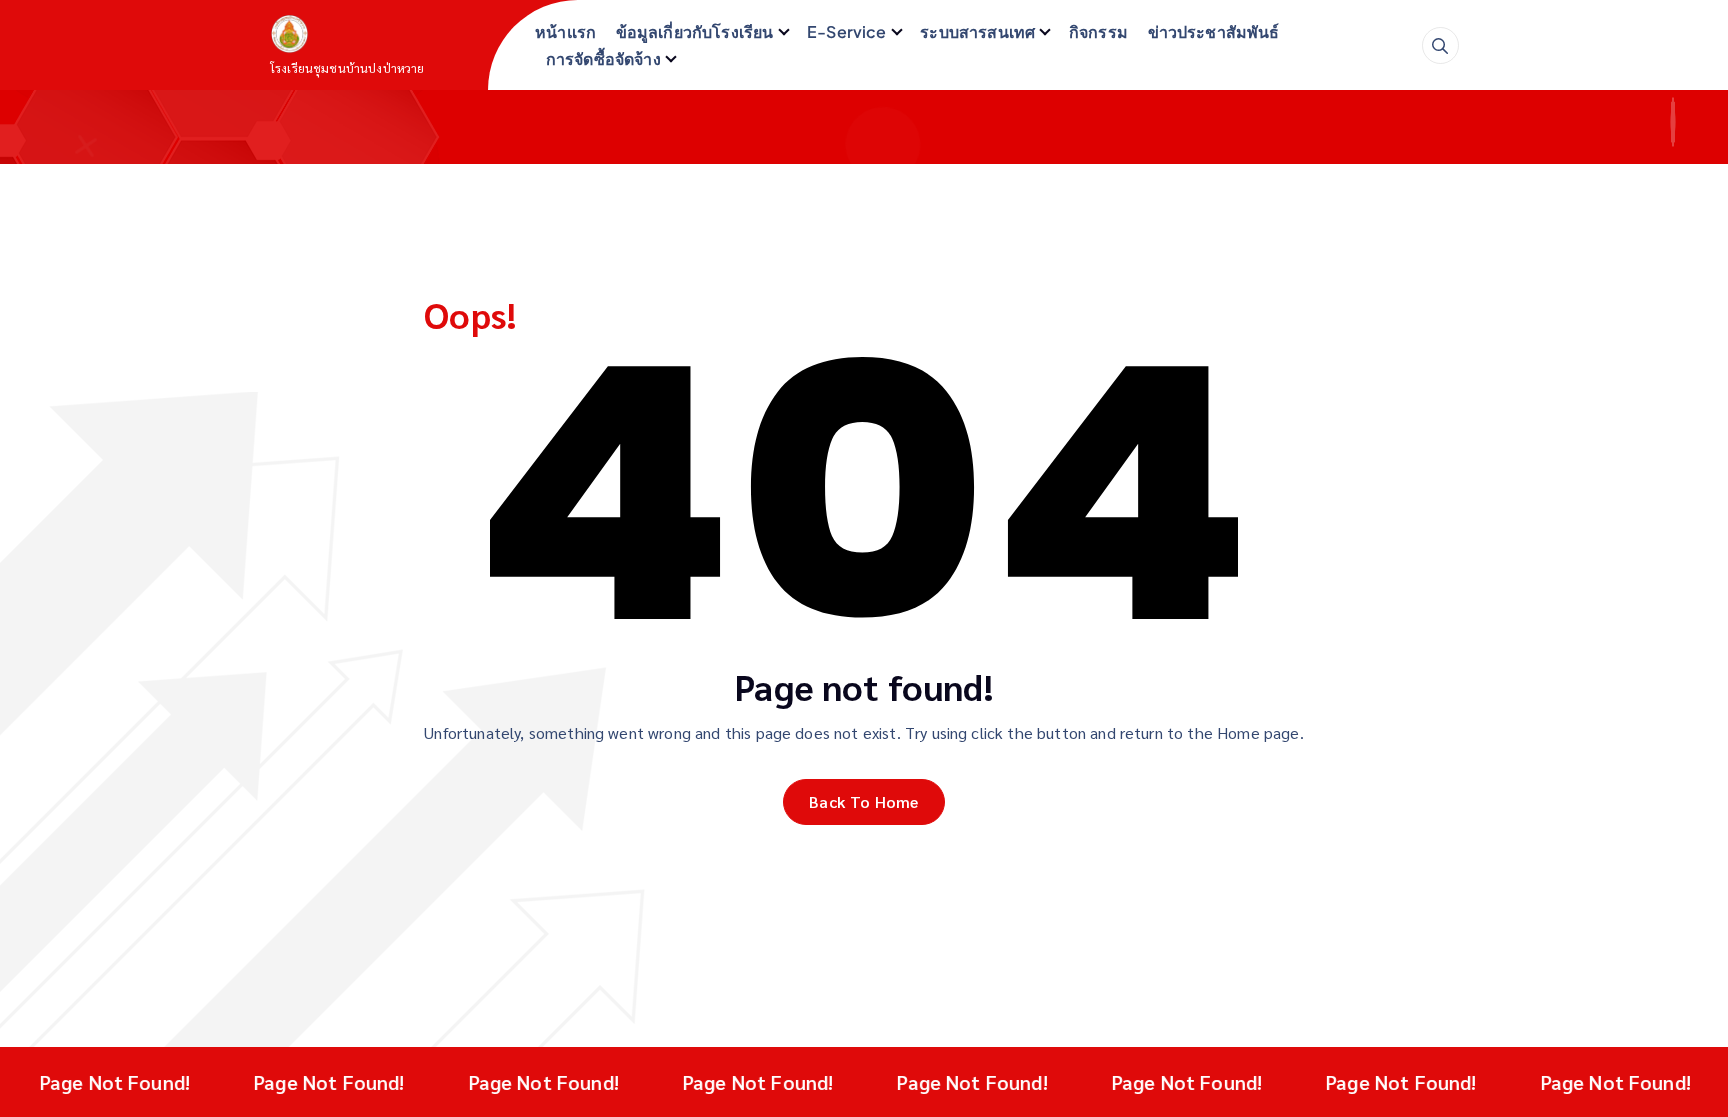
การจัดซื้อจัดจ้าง (603, 58)
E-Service (846, 31)
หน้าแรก (565, 31)
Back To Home (864, 801)
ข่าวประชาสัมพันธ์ (1214, 31)
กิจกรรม (1098, 31)
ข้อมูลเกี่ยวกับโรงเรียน (695, 31)
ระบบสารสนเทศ (977, 31)
